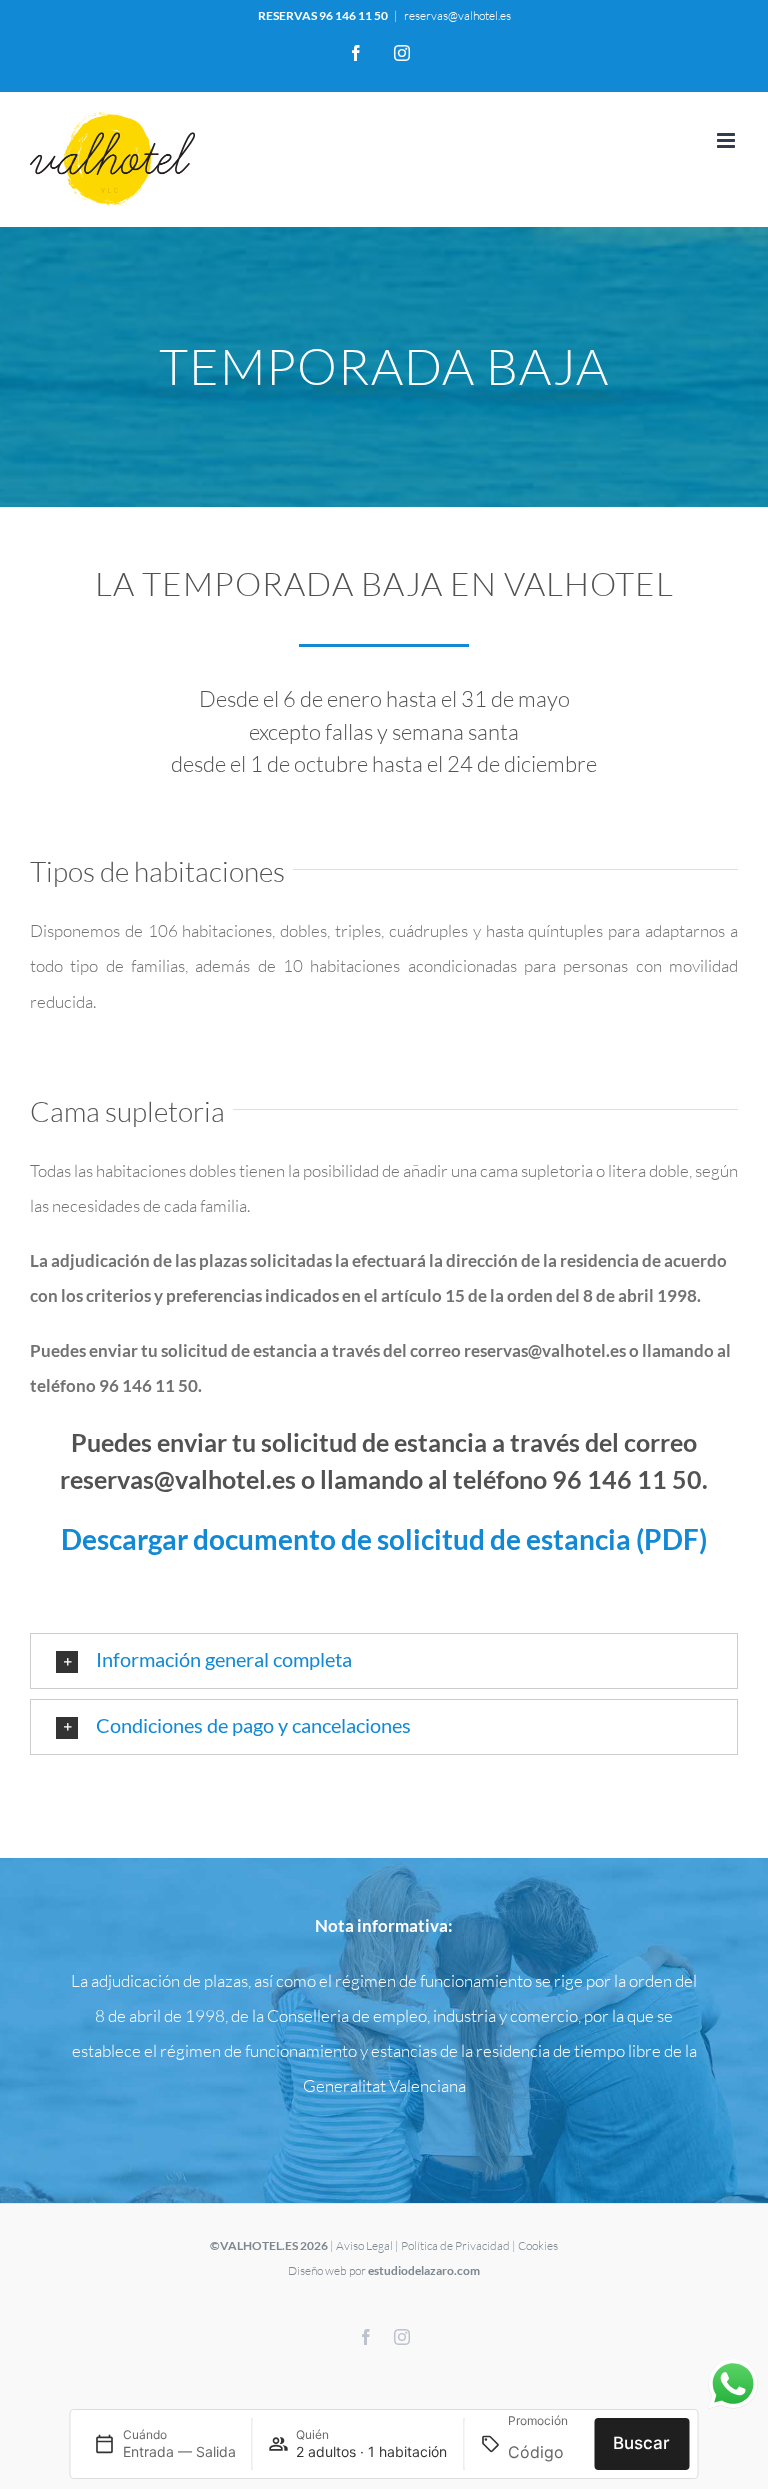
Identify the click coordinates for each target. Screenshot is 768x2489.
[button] (384, 1661)
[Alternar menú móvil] (727, 140)
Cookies (538, 2245)
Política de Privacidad (455, 2245)
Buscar (641, 2443)
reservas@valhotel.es (457, 15)
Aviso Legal (364, 2245)
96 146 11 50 (353, 15)
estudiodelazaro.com (424, 2270)
